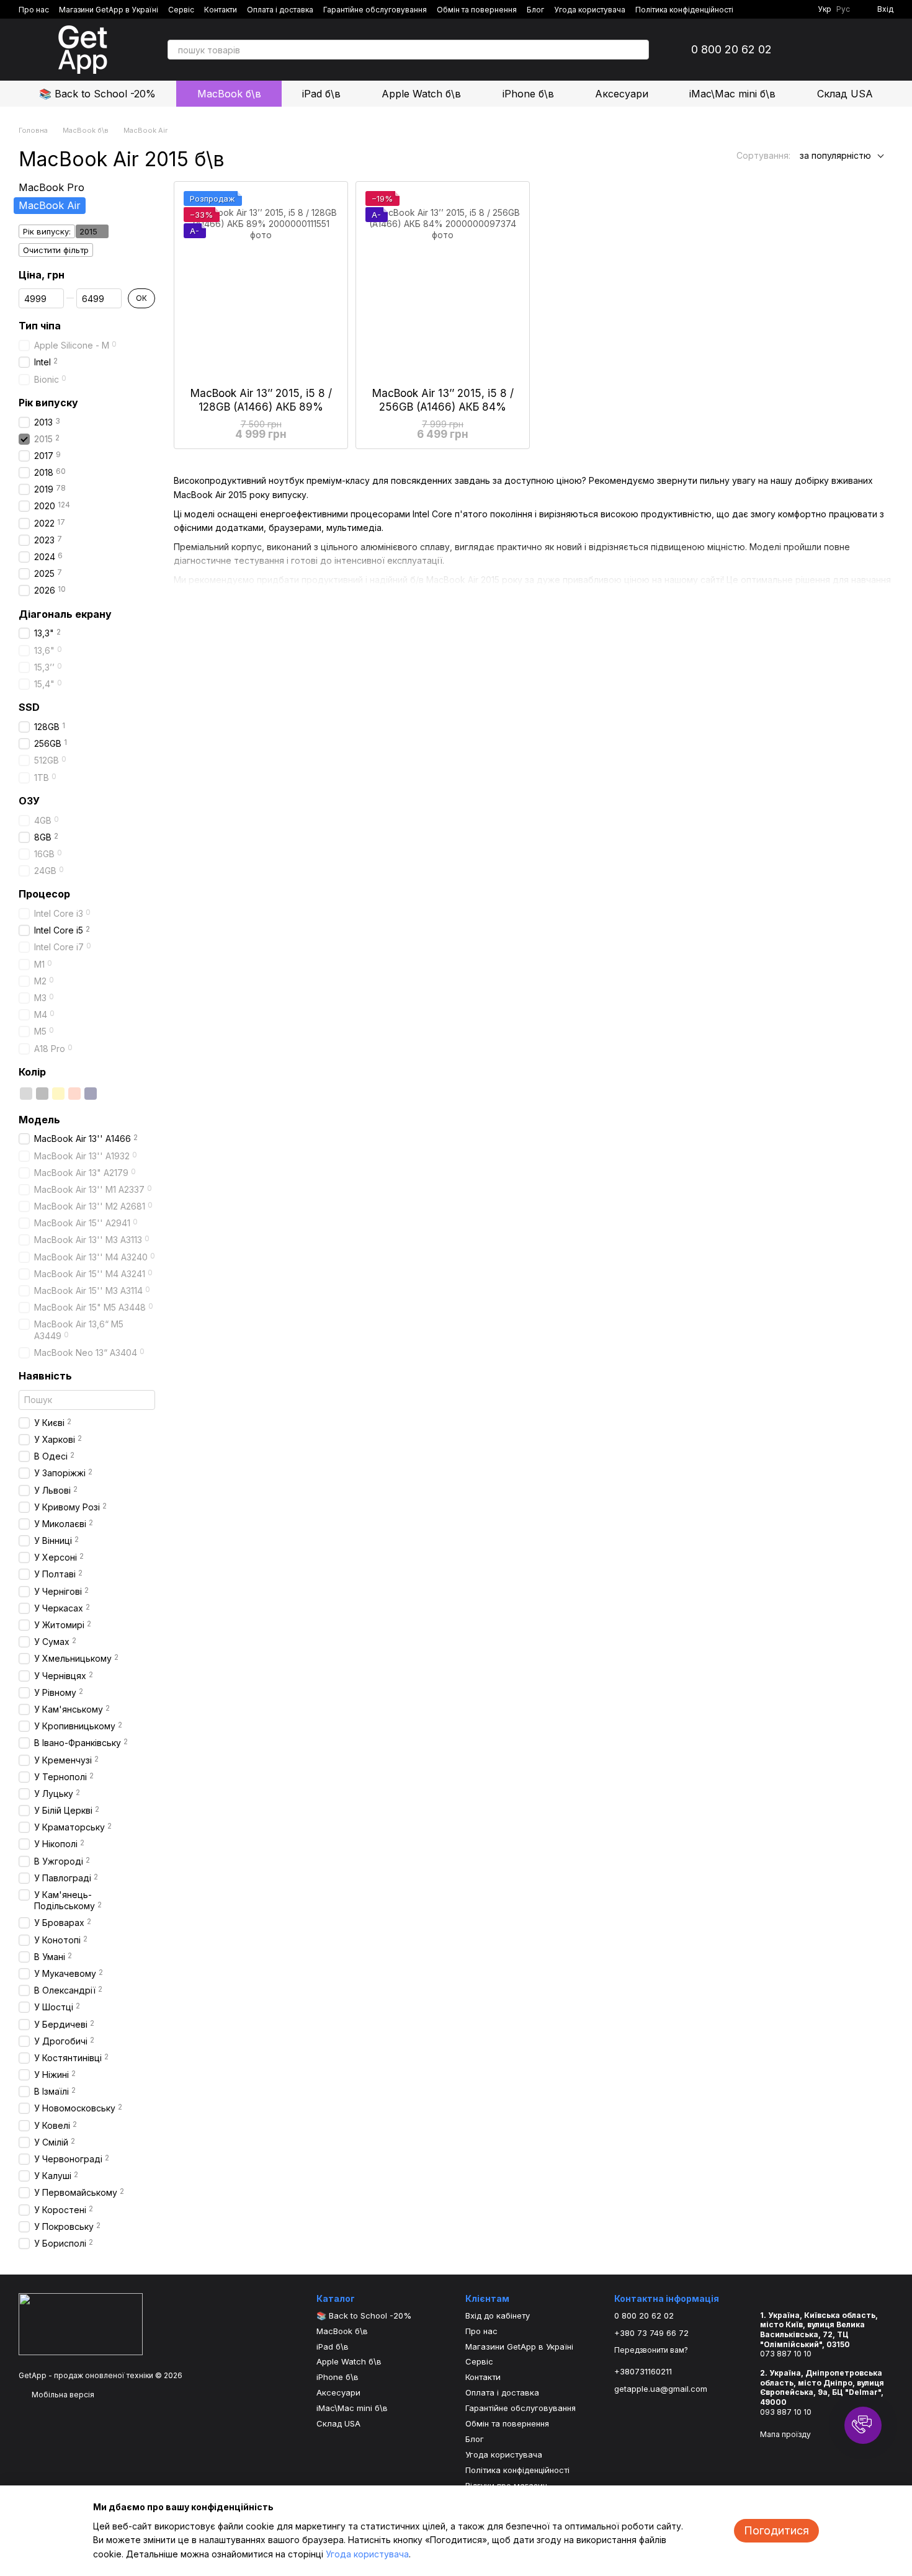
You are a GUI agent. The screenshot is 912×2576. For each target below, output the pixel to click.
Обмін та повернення (477, 10)
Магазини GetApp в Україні (109, 10)
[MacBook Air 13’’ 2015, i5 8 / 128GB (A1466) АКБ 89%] (261, 284)
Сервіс (181, 10)
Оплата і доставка (280, 10)
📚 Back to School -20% (97, 94)
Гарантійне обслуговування (375, 10)
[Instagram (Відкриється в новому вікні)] (773, 9)
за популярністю (835, 155)
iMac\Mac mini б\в (732, 94)
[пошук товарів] (639, 50)
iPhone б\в (528, 94)
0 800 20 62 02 (731, 50)
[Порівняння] (819, 50)
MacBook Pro (51, 187)
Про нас (34, 10)
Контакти (221, 10)
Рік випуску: (47, 231)
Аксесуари (622, 94)
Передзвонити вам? (651, 2350)
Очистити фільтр (56, 250)
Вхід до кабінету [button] (498, 2315)
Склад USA (845, 94)
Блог (535, 10)
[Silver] (26, 1094)
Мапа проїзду (785, 2434)
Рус (843, 9)
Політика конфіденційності (684, 10)
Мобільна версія (62, 2395)
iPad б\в (321, 94)
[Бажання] (851, 50)
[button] (863, 2425)
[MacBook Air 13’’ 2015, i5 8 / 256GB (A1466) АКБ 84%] (443, 284)
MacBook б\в (229, 94)
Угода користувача (590, 10)
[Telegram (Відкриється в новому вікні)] (788, 9)
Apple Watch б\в (421, 94)
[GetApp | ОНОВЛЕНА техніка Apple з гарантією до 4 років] (81, 2323)
